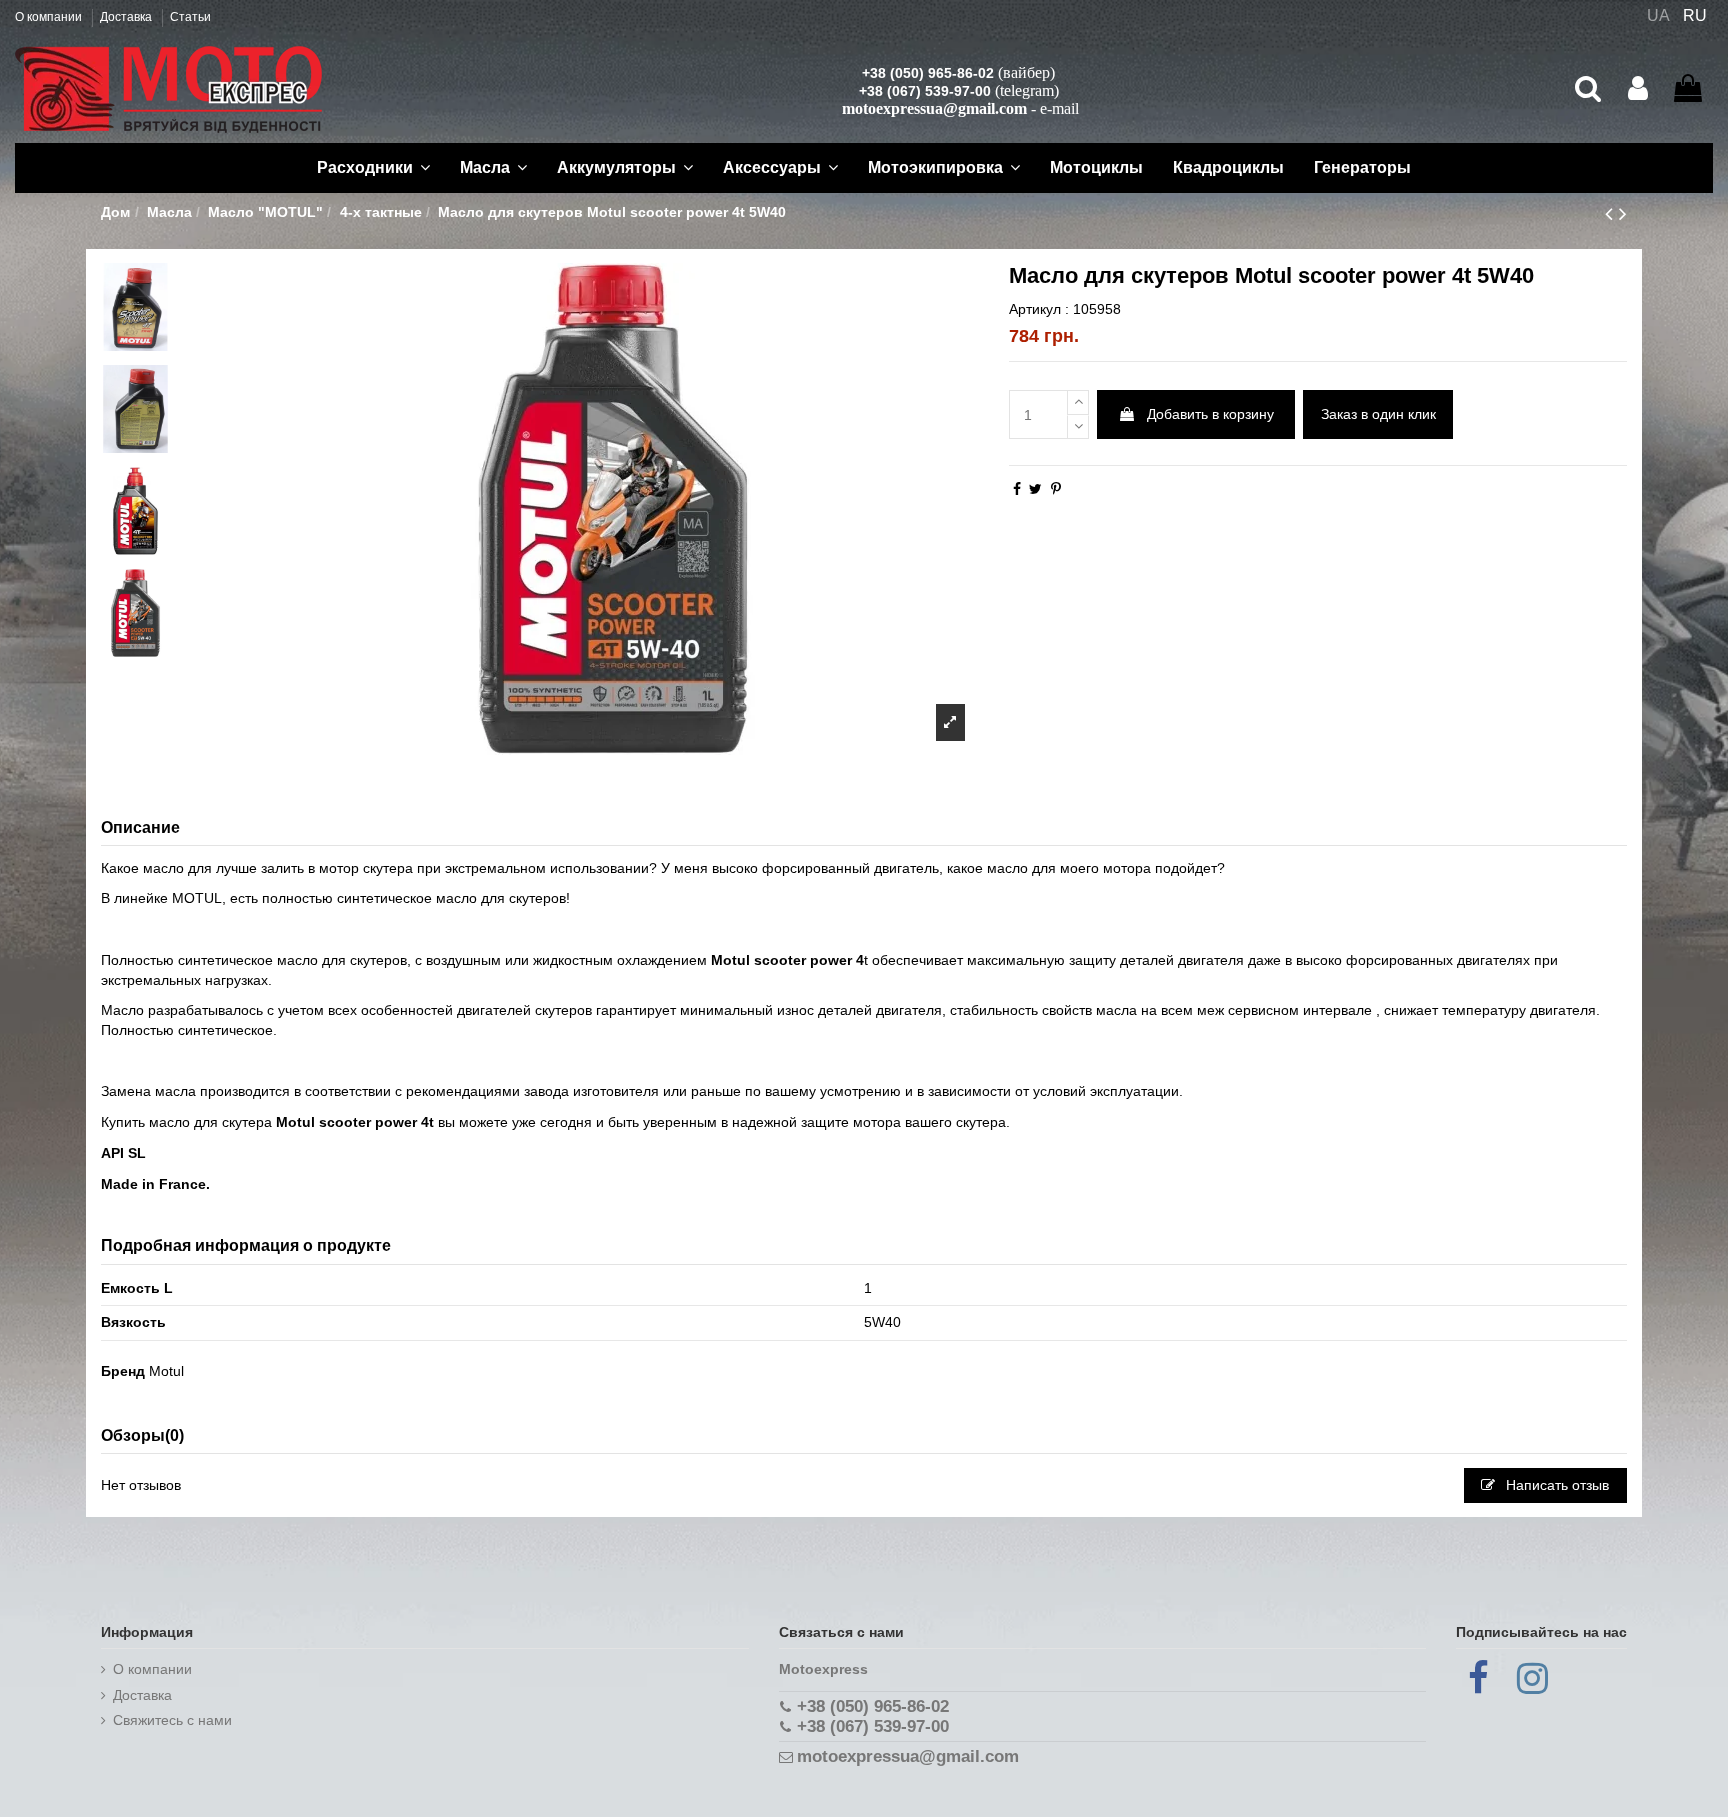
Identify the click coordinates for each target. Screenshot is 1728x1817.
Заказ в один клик (1378, 414)
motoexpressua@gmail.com (934, 108)
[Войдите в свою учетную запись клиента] (1638, 89)
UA (1658, 15)
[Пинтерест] (1056, 489)
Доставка (127, 17)
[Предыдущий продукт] (1612, 213)
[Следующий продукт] (1623, 213)
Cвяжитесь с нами (172, 1720)
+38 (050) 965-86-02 (928, 73)
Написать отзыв (1555, 1485)
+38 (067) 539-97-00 (925, 91)
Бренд (123, 1371)
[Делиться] (1017, 489)
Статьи (190, 17)
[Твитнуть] (1035, 489)
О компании (50, 17)
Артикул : (1039, 309)
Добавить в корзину (1210, 414)
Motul (166, 1371)
